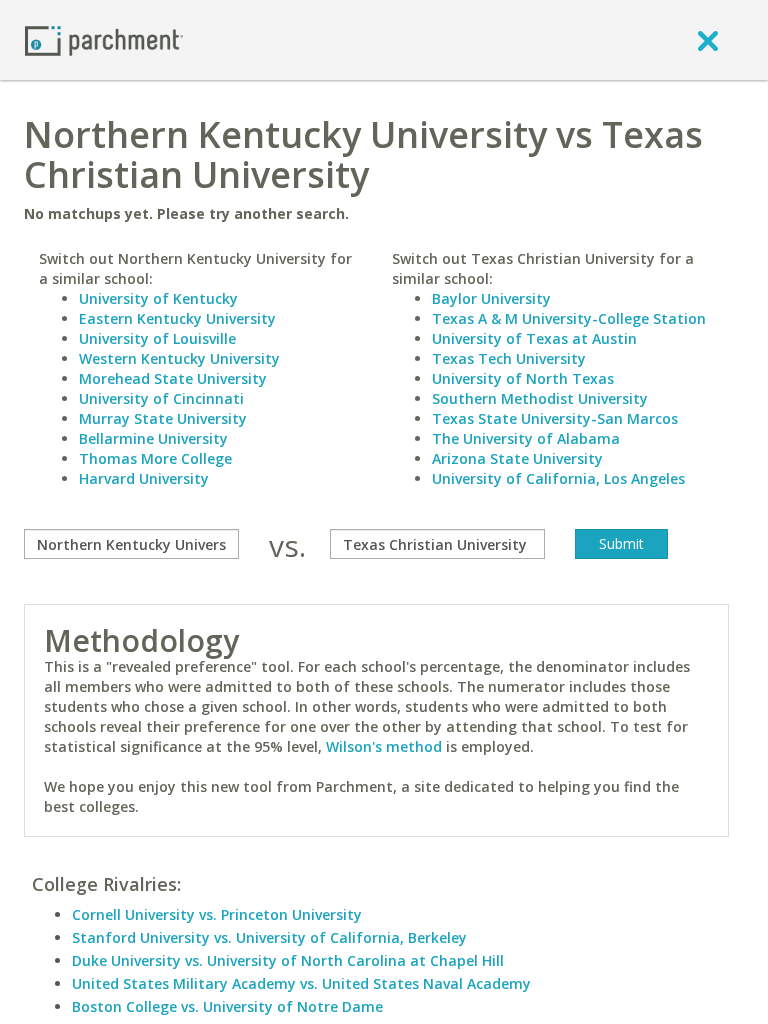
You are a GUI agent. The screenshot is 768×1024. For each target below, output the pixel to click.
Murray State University (163, 418)
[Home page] (104, 39)
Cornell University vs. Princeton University (217, 914)
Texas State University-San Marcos (555, 418)
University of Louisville (157, 338)
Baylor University (491, 298)
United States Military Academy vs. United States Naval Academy (301, 983)
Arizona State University (517, 458)
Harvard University (144, 478)
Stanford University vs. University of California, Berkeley (269, 937)
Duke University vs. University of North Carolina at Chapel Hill (288, 960)
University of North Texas (523, 378)
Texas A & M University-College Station (569, 318)
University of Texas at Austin (534, 338)
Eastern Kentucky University (177, 318)
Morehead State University (173, 378)
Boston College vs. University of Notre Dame (227, 1006)
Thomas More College (155, 458)
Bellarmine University (153, 438)
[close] (708, 40)
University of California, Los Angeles (558, 478)
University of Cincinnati (161, 398)
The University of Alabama (526, 438)
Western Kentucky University (179, 358)
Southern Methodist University (540, 398)
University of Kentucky (158, 298)
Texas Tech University (509, 358)
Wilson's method (384, 746)
